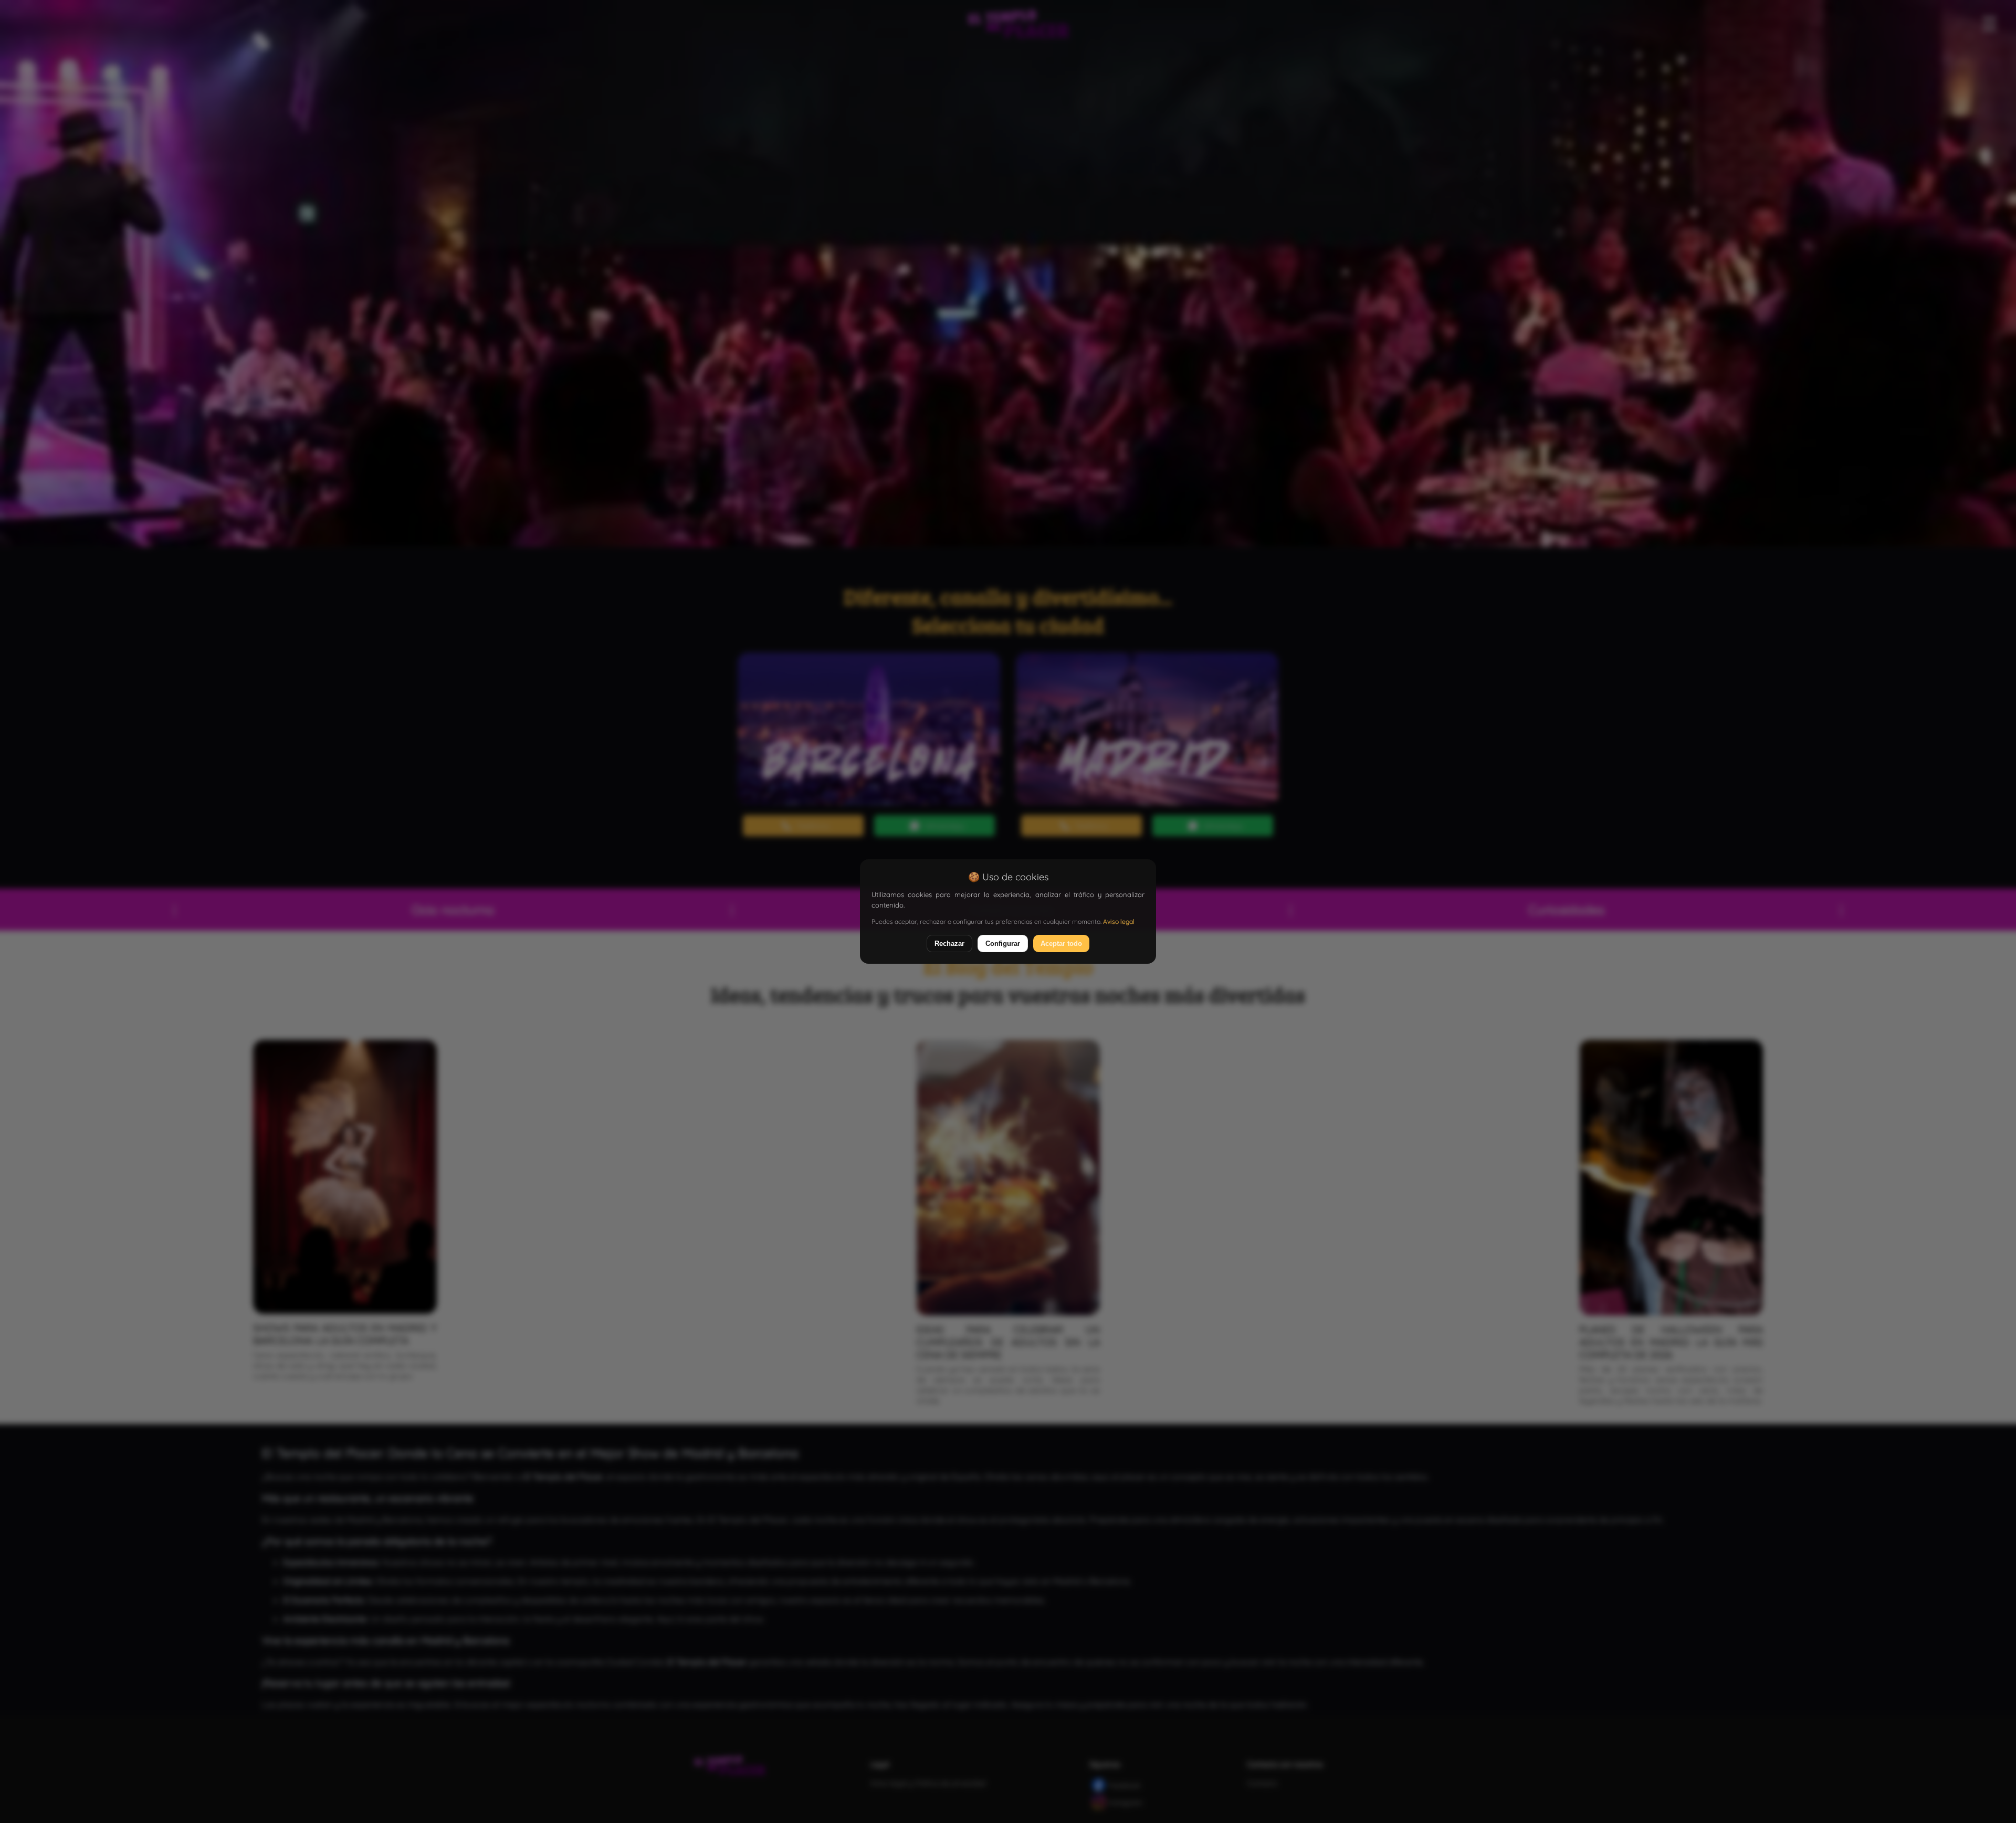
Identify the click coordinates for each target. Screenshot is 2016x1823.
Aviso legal (1119, 921)
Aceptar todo (1061, 944)
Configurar (1003, 944)
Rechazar (949, 944)
